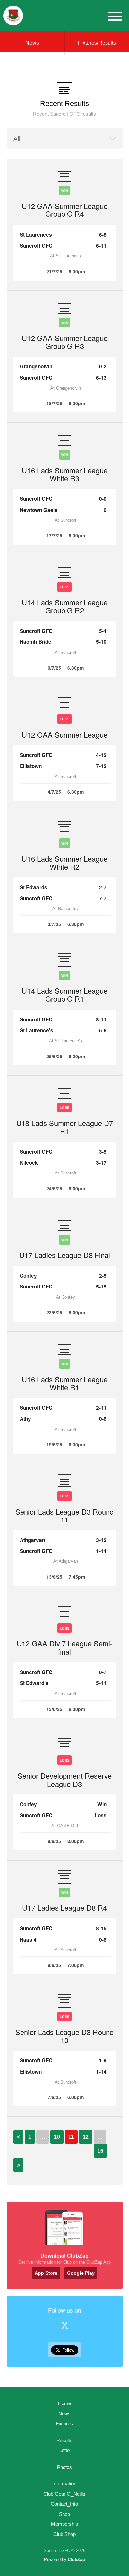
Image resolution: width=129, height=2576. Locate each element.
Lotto (64, 2450)
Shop (64, 2514)
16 (100, 2151)
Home (64, 2403)
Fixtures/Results (97, 43)
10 (57, 2137)
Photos (64, 2467)
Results (64, 2440)
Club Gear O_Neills (64, 2494)
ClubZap (76, 2560)
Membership (64, 2524)
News (32, 43)
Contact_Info (64, 2504)
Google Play (81, 2273)
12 (86, 2137)
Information (64, 2484)
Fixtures (64, 2423)
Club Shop (64, 2534)
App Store (46, 2273)
